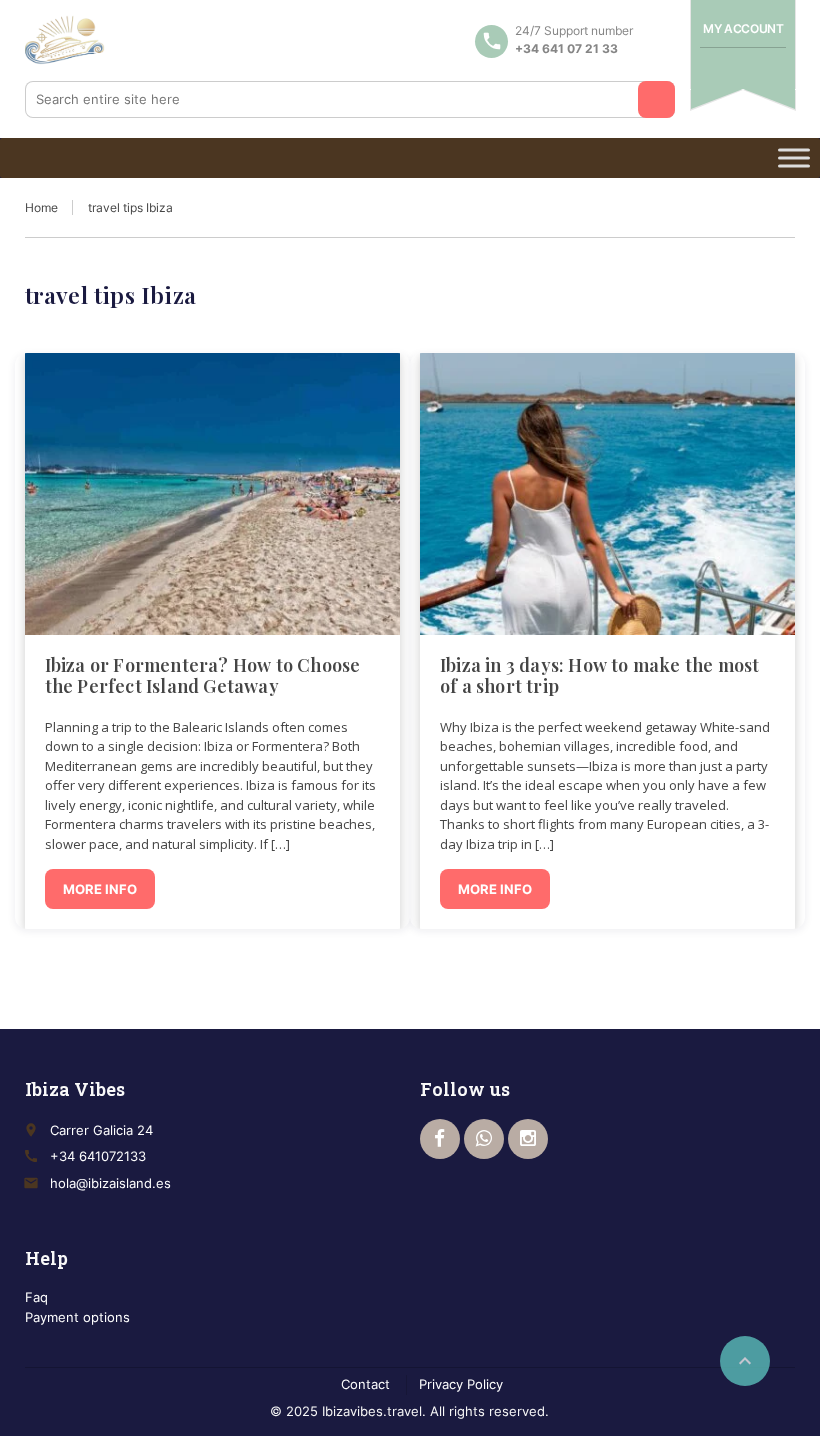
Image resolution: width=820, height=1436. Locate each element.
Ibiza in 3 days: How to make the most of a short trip (599, 676)
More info (100, 889)
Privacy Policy (461, 1384)
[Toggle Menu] (794, 157)
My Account (743, 28)
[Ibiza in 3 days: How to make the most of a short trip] (607, 494)
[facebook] (440, 1139)
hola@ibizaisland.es (110, 1183)
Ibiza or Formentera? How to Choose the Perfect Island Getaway (203, 676)
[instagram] (528, 1139)
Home (41, 207)
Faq (36, 1297)
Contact (365, 1384)
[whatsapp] (484, 1139)
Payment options (77, 1317)
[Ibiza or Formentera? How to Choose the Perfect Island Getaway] (212, 494)
